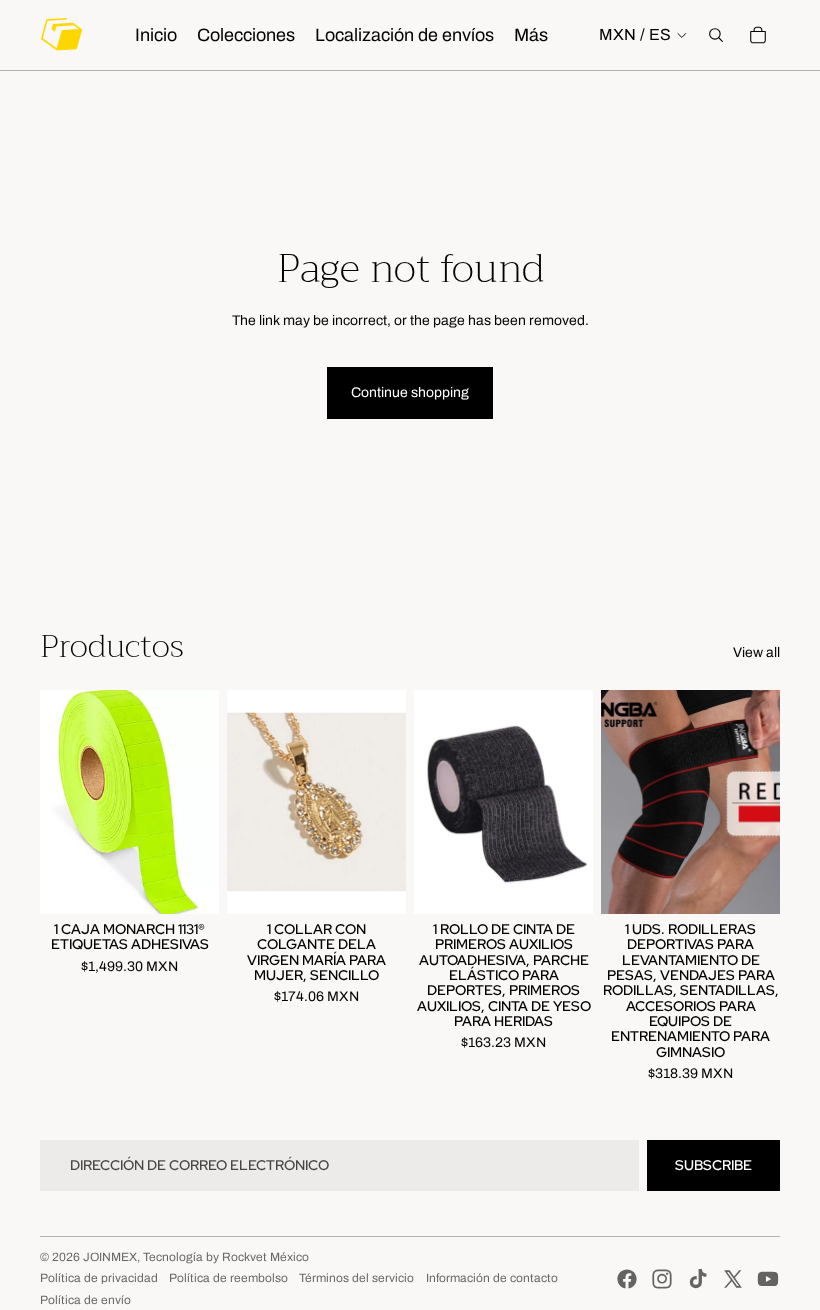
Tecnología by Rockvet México (226, 1257)
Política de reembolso (228, 1278)
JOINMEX (110, 1257)
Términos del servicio (356, 1278)
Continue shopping (410, 392)
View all (756, 652)
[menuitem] (531, 35)
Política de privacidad (99, 1278)
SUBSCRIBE (713, 1165)
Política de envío (85, 1300)
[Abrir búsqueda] (716, 35)
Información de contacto (492, 1278)
